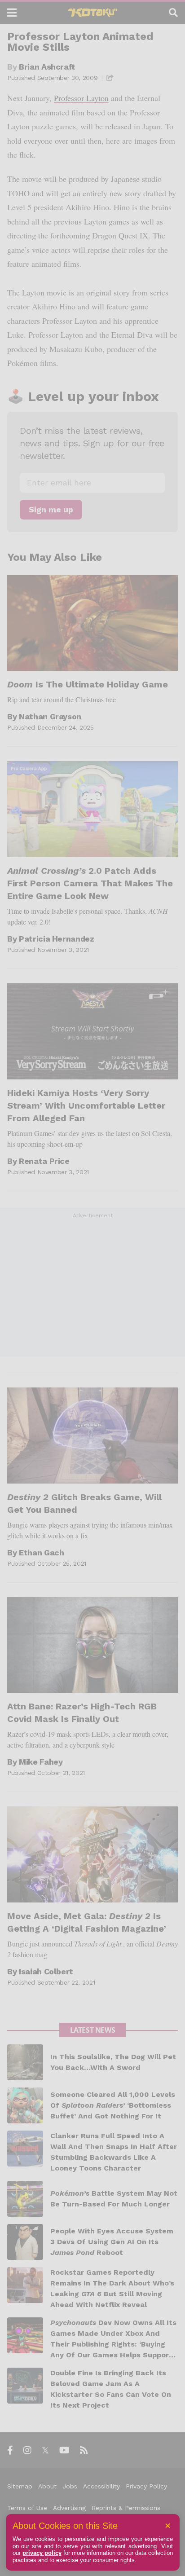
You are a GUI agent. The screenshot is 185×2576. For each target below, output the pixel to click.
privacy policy (42, 2553)
